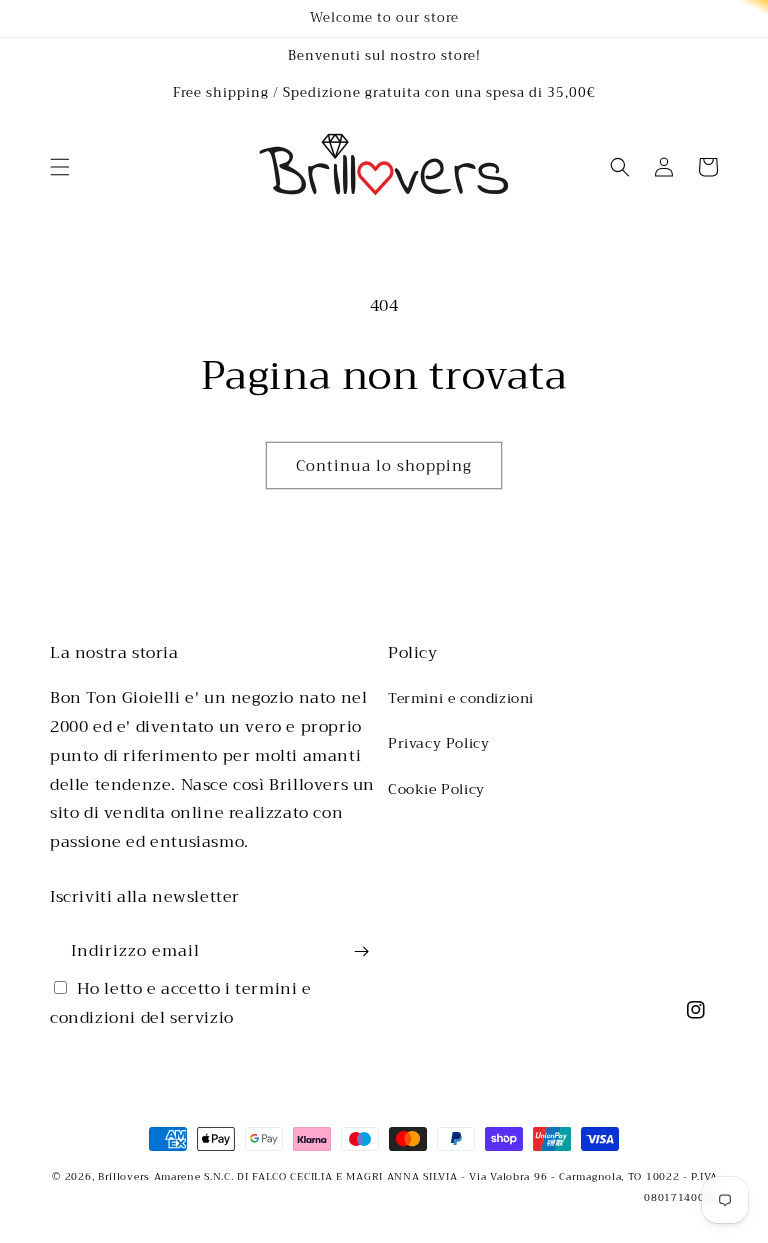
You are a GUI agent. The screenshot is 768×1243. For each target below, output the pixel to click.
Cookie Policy (436, 789)
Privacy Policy (438, 743)
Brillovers (124, 1176)
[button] (60, 167)
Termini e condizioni (461, 698)
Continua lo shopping (384, 466)
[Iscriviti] (361, 951)
